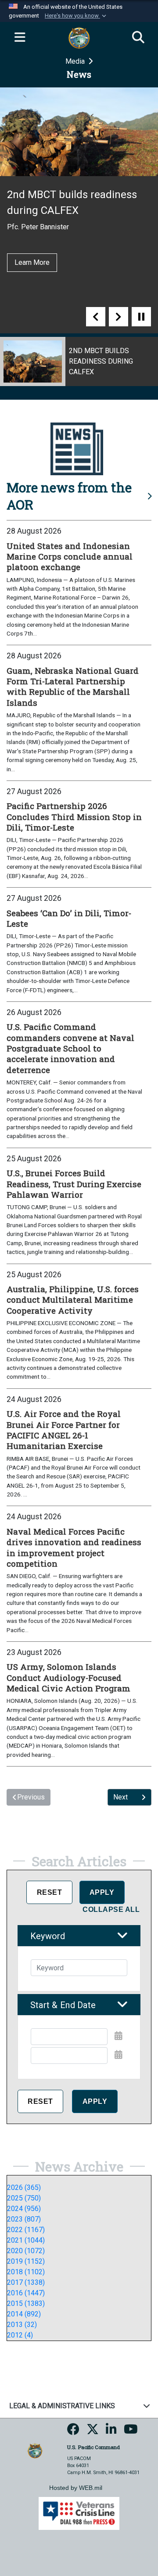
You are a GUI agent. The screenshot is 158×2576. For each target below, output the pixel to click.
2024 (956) (24, 2209)
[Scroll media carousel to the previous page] (96, 317)
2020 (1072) (26, 2251)
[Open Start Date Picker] (118, 2036)
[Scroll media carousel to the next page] (118, 317)
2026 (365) (24, 2188)
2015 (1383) (26, 2303)
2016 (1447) (26, 2293)
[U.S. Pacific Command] (35, 2450)
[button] (76, 16)
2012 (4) (20, 2335)
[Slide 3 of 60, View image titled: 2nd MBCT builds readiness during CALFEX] (79, 361)
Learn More (32, 262)
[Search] (138, 38)
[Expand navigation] (20, 38)
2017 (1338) (26, 2282)
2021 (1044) (26, 2240)
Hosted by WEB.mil (76, 2488)
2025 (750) (24, 2198)
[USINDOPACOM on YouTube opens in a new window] (131, 2432)
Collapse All (111, 1909)
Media (76, 61)
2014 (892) (24, 2314)
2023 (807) (24, 2219)
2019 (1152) (26, 2261)
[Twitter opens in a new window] (93, 2432)
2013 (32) (22, 2325)
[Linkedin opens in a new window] (111, 2432)
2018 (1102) (26, 2272)
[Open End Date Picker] (118, 2055)
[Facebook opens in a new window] (73, 2432)
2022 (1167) (26, 2230)
